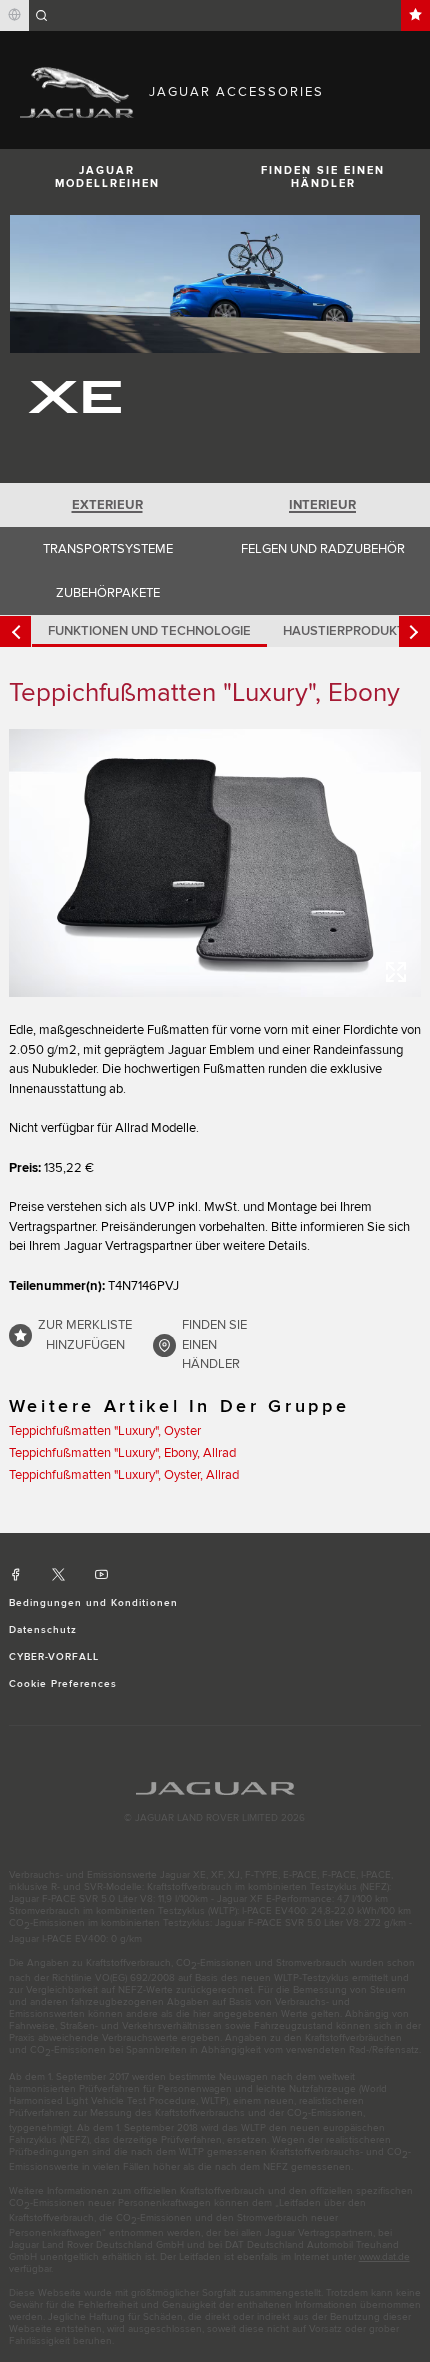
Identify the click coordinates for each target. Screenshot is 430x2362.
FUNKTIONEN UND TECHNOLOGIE (149, 631)
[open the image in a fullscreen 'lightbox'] (215, 863)
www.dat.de (384, 2257)
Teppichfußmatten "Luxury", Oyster (105, 1431)
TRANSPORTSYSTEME (108, 549)
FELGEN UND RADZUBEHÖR (323, 549)
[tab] (107, 505)
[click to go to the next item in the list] (414, 631)
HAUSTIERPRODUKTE (348, 631)
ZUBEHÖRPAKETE (108, 593)
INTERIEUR (322, 505)
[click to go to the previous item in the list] (15, 631)
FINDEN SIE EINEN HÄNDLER (323, 177)
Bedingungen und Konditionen (93, 1603)
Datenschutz (43, 1630)
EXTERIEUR (107, 505)
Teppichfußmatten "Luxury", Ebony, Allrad (122, 1453)
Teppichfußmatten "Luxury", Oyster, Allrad (124, 1475)
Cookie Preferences (63, 1684)
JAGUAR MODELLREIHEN (107, 177)
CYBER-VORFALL (54, 1657)
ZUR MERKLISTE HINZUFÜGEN (85, 1335)
